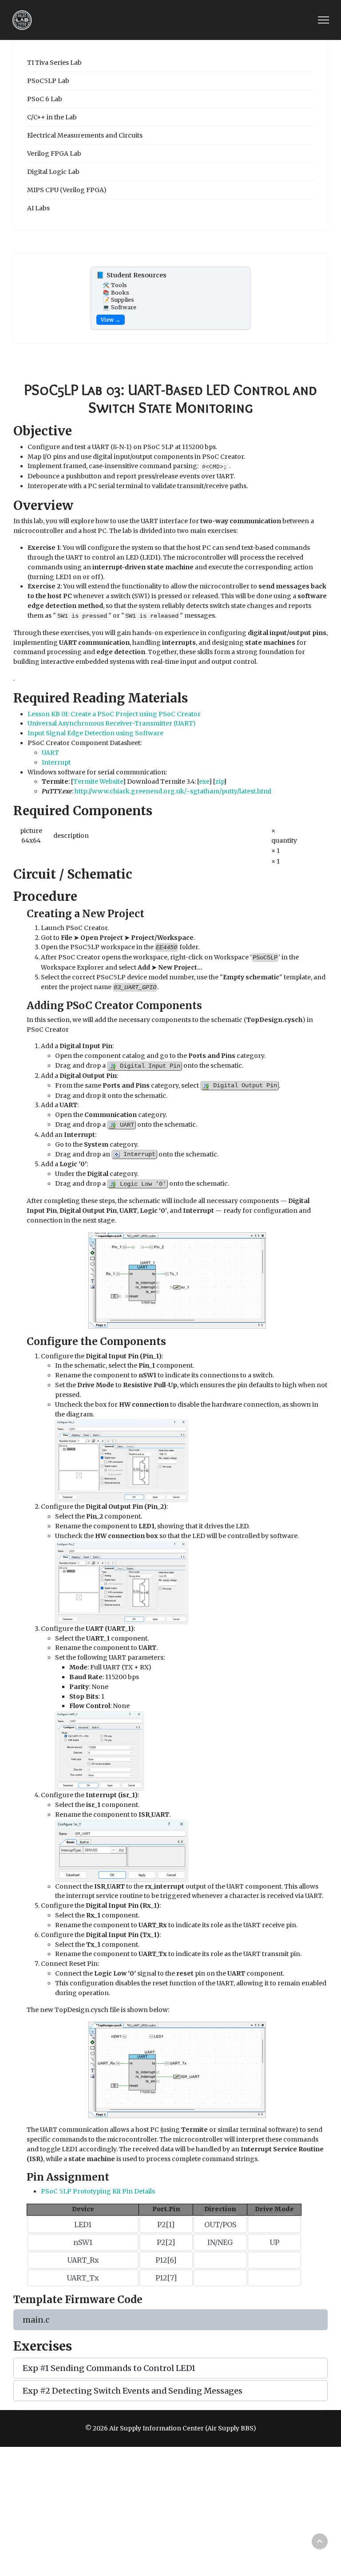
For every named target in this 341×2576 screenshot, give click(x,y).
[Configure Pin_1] (122, 1460)
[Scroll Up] (320, 2541)
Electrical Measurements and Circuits (85, 135)
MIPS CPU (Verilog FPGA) (67, 190)
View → (111, 320)
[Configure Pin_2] (122, 1582)
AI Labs (38, 208)
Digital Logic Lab (53, 172)
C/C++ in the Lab (52, 117)
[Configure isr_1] (122, 1850)
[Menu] (323, 20)
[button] (170, 2320)
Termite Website (98, 781)
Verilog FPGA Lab (54, 154)
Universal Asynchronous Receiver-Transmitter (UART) (112, 723)
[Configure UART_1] (99, 1751)
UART (50, 753)
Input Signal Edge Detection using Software (95, 733)
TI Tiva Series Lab (54, 63)
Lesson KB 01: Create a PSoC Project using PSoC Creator (114, 714)
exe (204, 781)
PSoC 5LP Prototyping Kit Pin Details (98, 2191)
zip (220, 781)
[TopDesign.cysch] (177, 1280)
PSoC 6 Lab (45, 99)
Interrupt (56, 762)
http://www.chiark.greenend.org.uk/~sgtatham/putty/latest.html (173, 791)
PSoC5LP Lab (48, 81)
